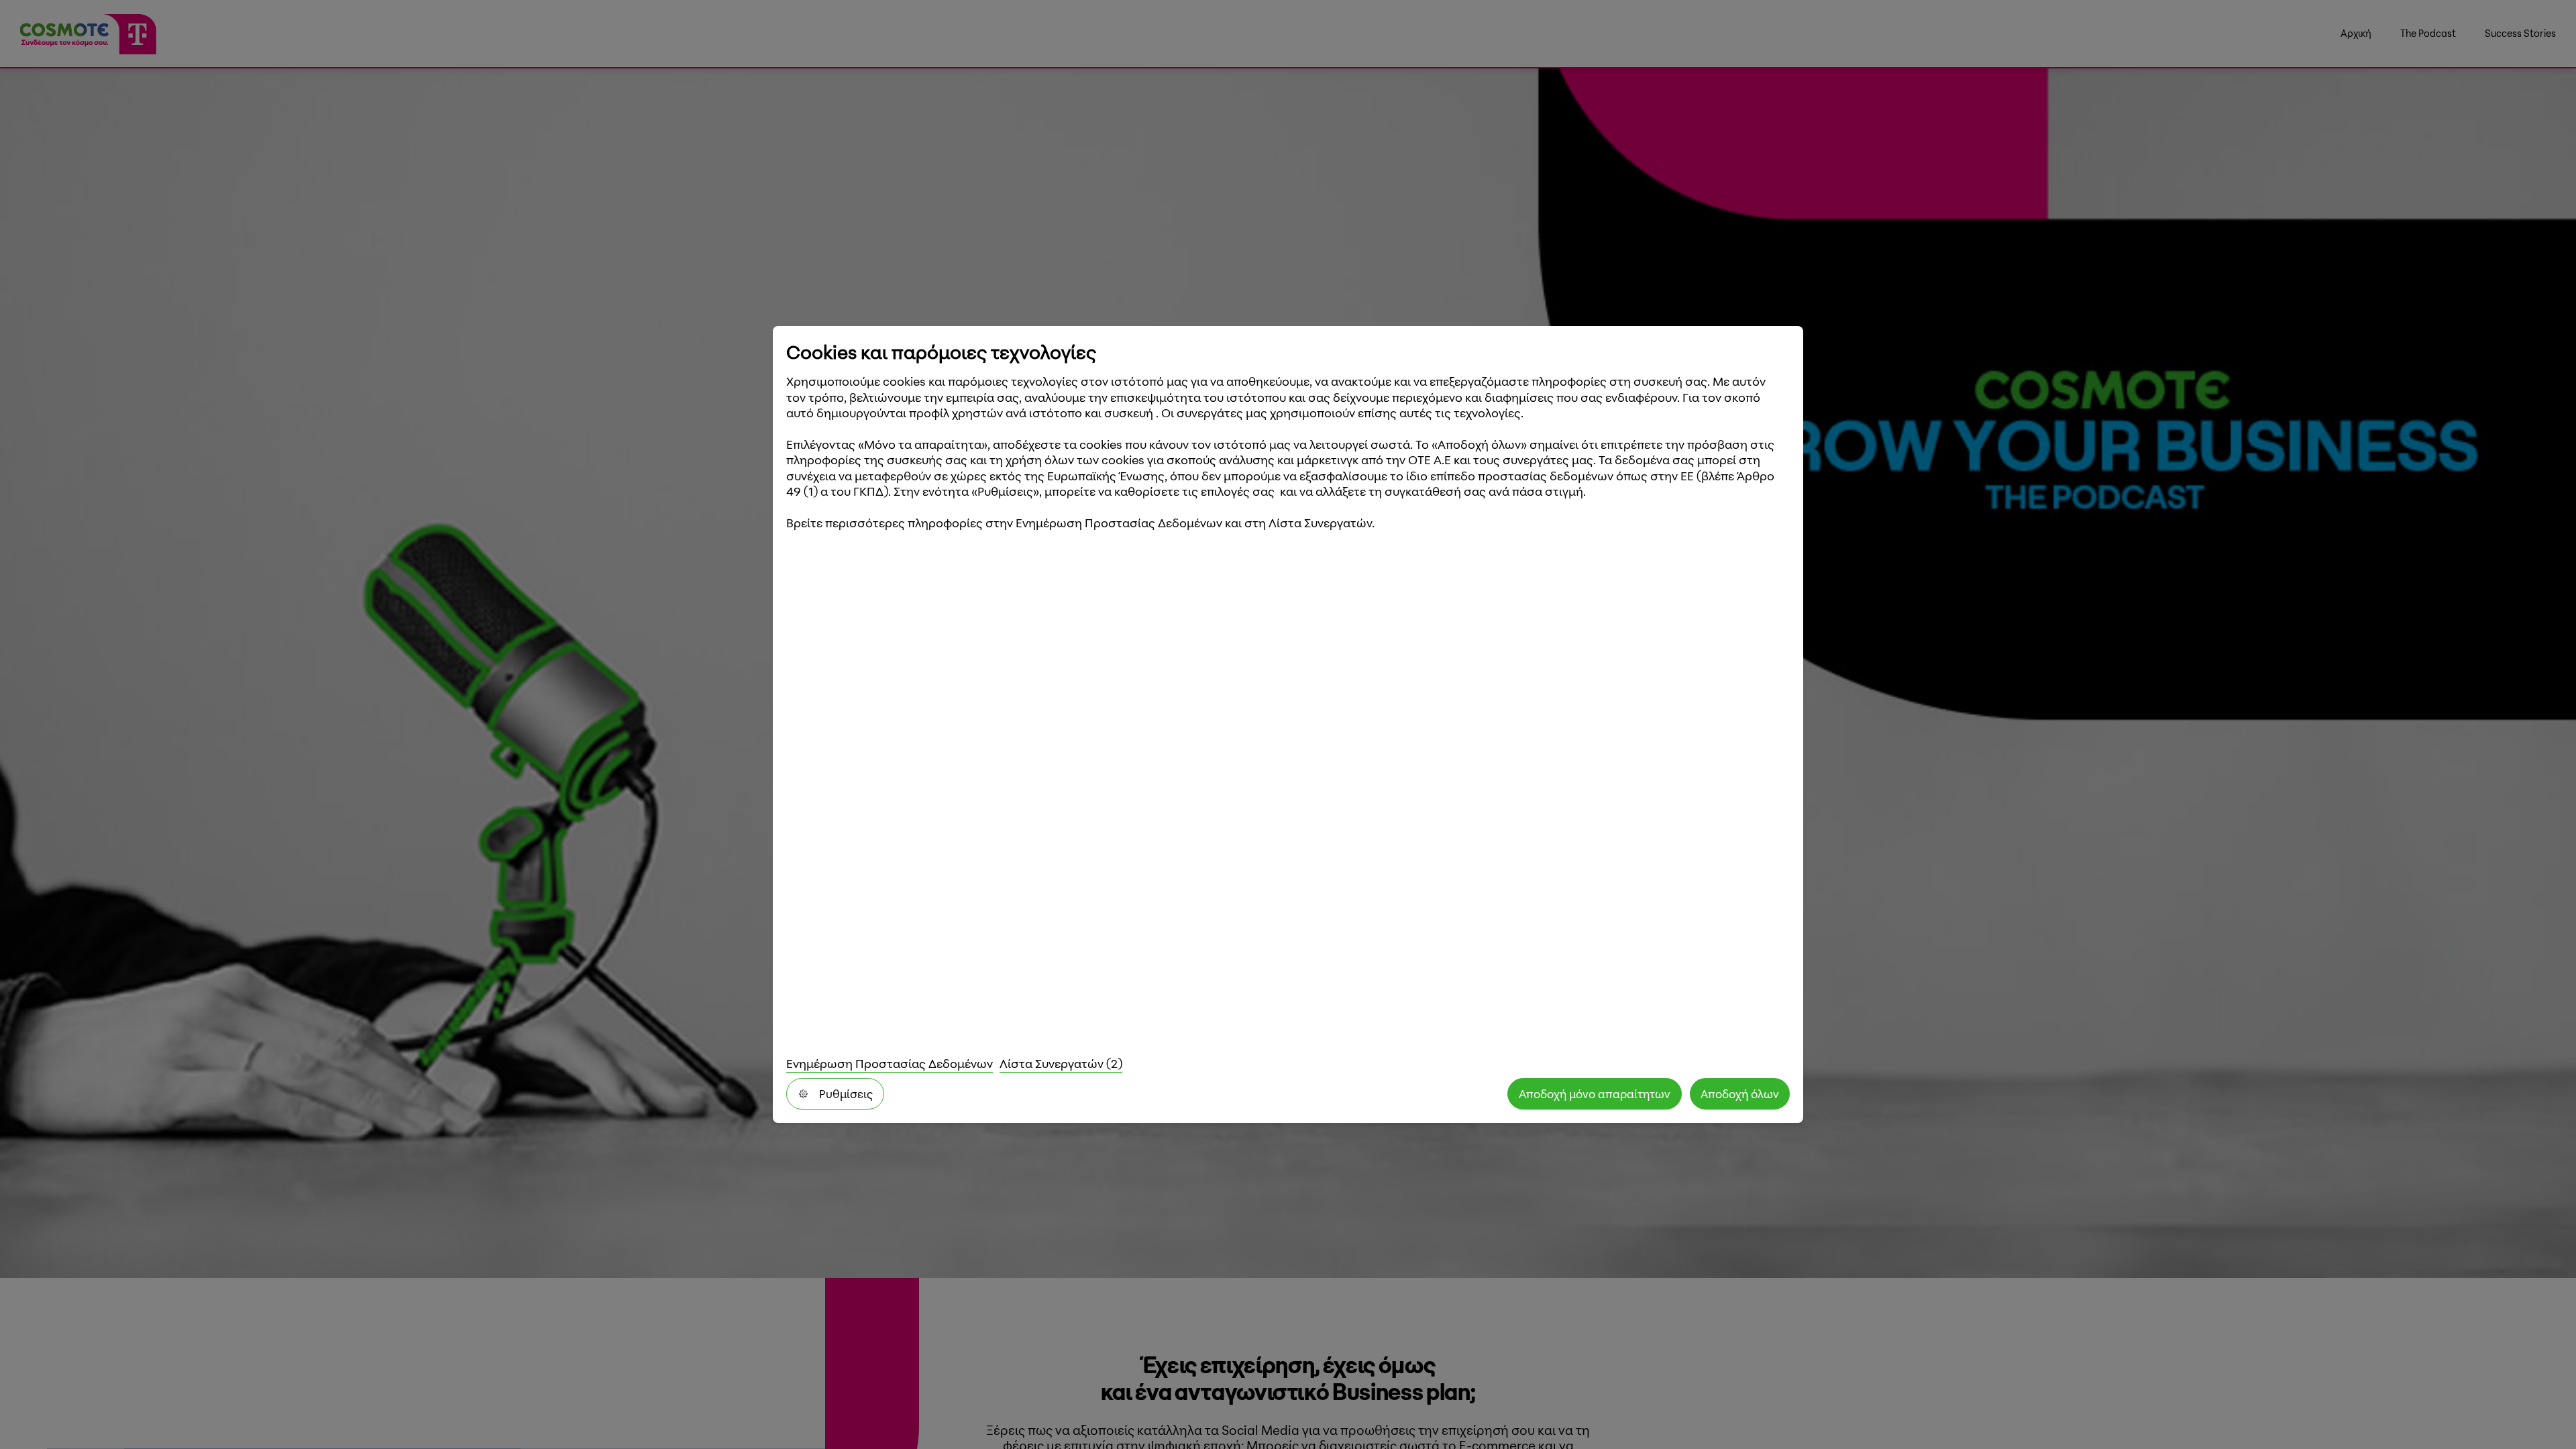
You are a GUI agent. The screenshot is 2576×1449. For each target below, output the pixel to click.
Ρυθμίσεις (846, 1094)
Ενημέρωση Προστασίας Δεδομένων (890, 1063)
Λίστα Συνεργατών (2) (1061, 1063)
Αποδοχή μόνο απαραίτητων (1595, 1094)
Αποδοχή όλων (1740, 1094)
